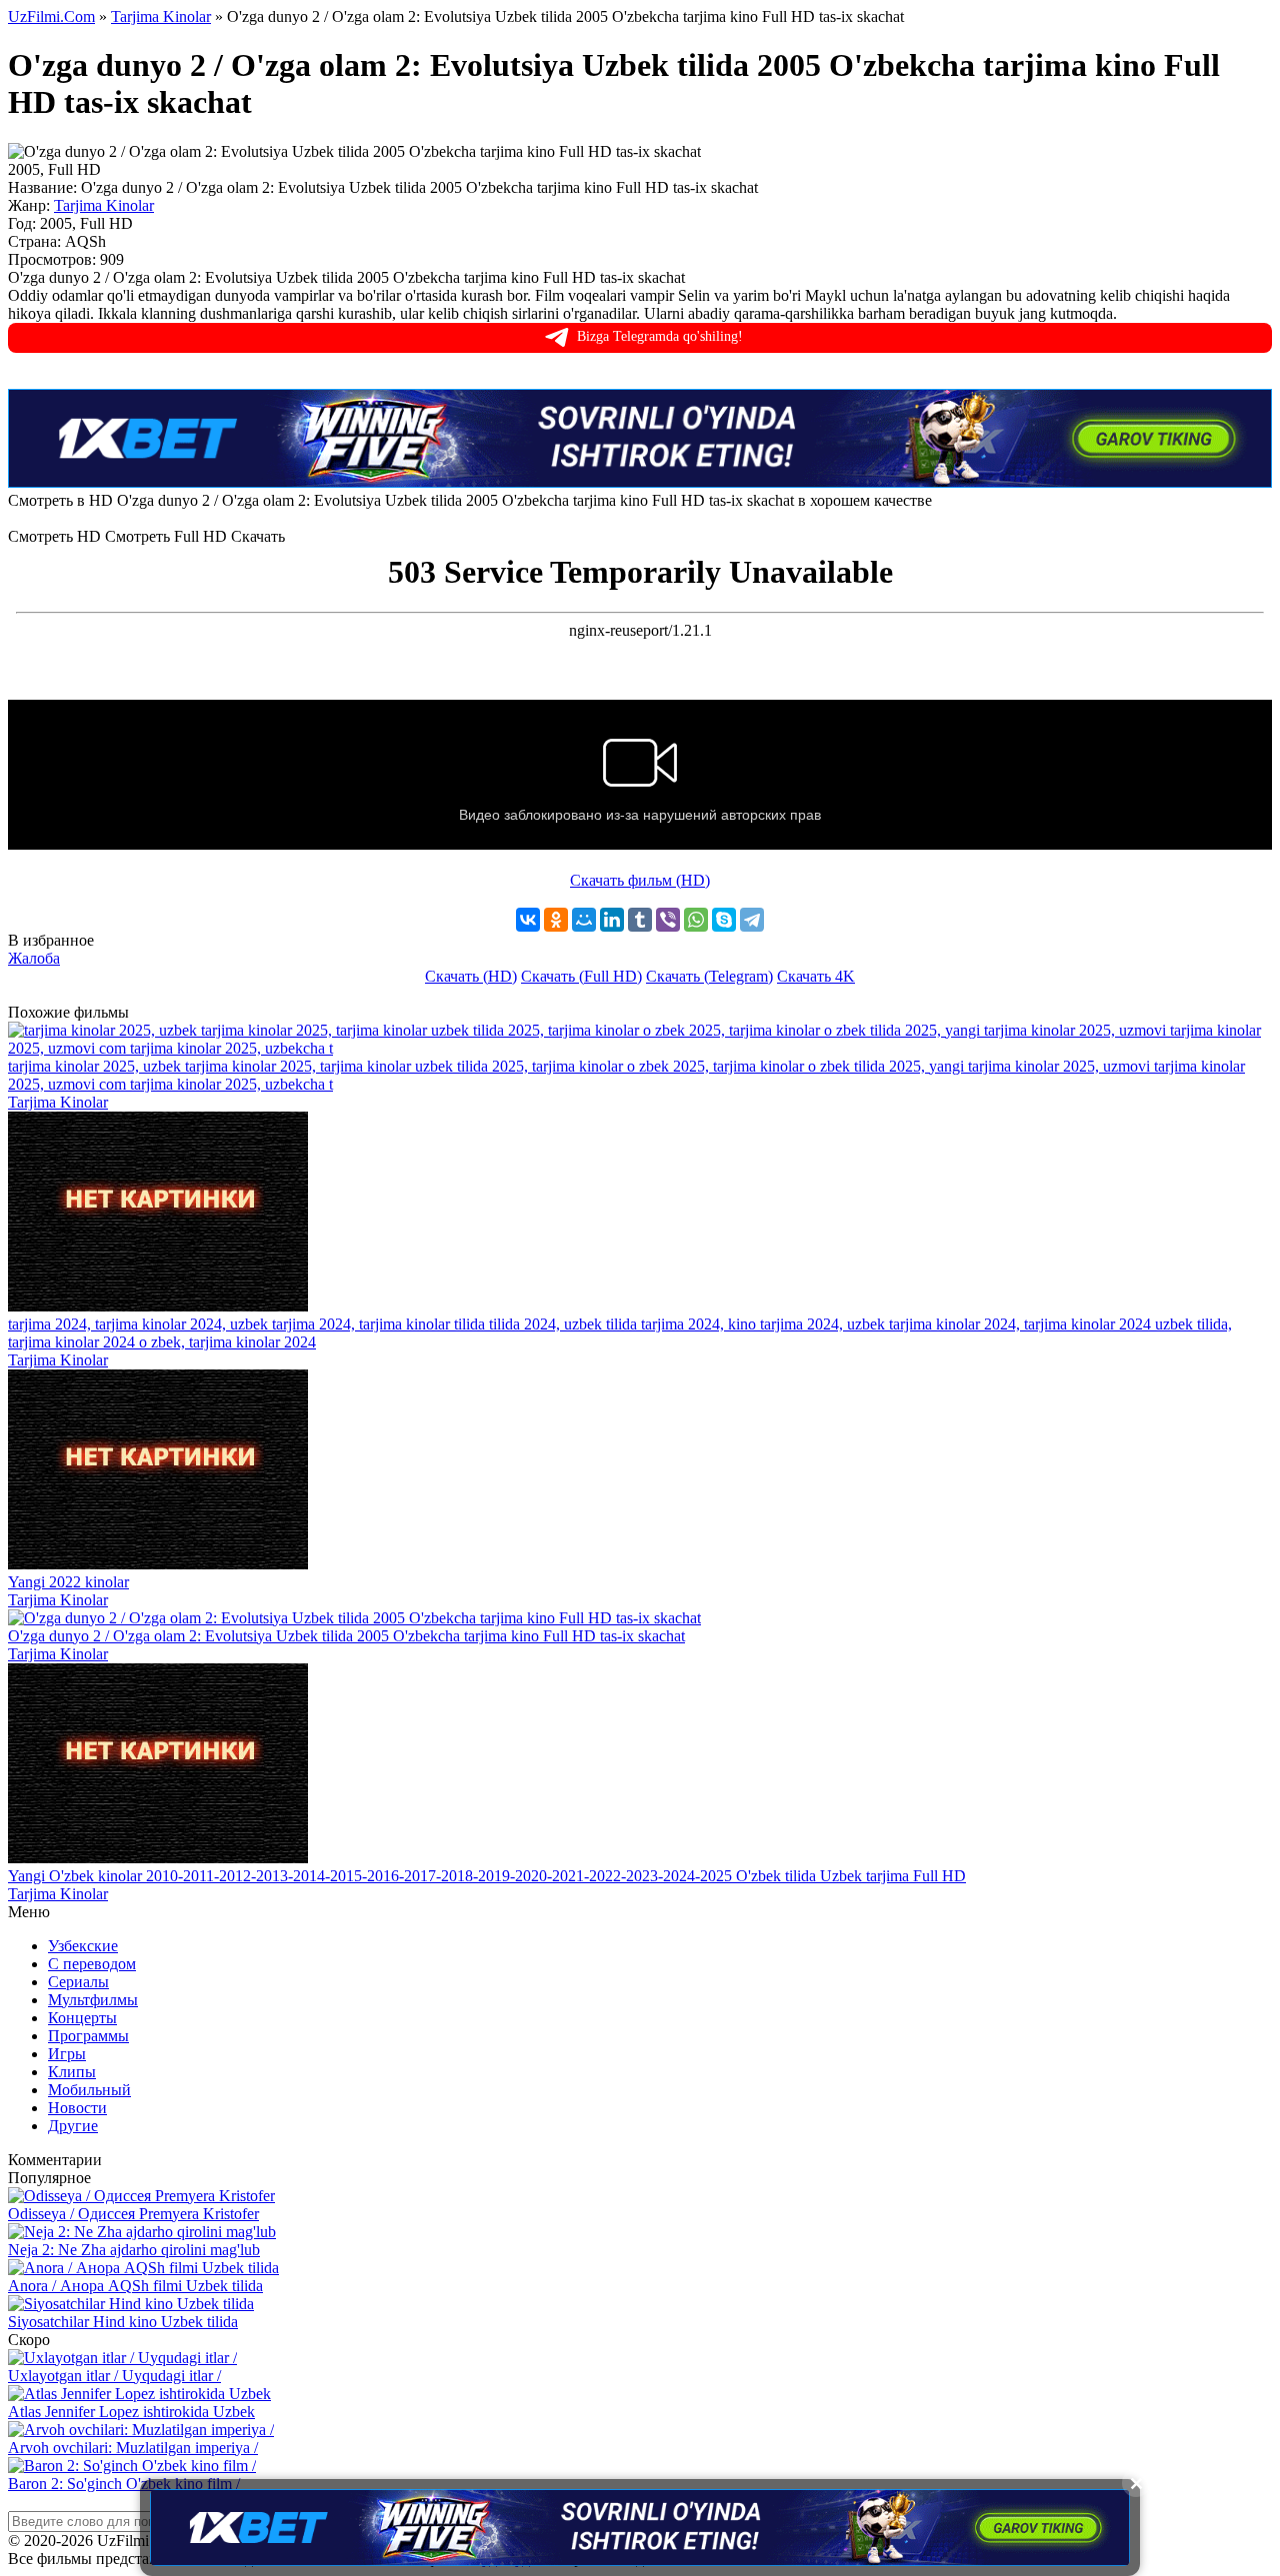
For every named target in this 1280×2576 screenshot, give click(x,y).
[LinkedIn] (612, 920)
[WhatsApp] (696, 920)
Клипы (72, 2072)
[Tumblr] (640, 920)
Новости (77, 2108)
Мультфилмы (93, 2000)
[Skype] (724, 920)
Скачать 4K (816, 976)
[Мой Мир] (584, 920)
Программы (88, 2036)
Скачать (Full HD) (581, 976)
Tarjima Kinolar (104, 205)
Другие (73, 2126)
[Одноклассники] (556, 920)
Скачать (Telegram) (709, 976)
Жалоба (34, 958)
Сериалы (78, 1982)
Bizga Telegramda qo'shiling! (660, 336)
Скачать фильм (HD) (640, 880)
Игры (67, 2054)
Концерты (82, 2018)
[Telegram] (752, 920)
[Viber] (668, 920)
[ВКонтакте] (528, 920)
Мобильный (89, 2090)
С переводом (92, 1964)
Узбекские (83, 1946)
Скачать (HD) (471, 976)
